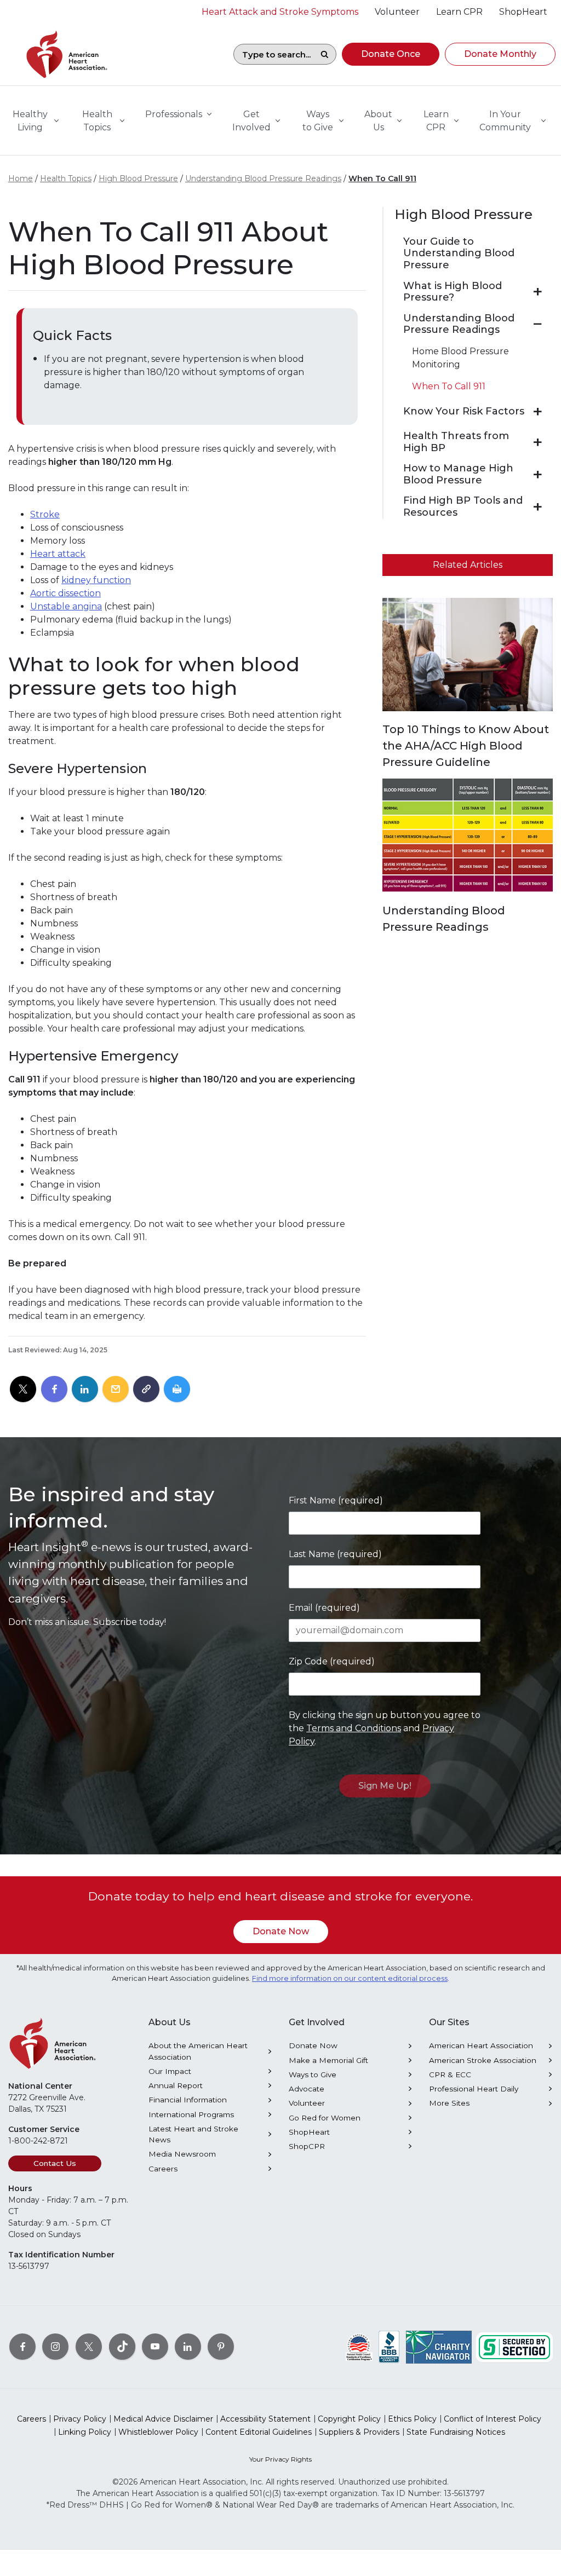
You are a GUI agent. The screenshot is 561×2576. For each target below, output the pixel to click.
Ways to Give (313, 2074)
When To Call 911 (382, 178)
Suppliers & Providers (359, 2432)
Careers (163, 2169)
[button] (391, 54)
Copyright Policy (349, 2419)
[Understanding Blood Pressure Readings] (538, 324)
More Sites (449, 2103)
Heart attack (58, 554)
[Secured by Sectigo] (514, 2346)
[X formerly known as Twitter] (89, 2346)
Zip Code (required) (332, 1661)
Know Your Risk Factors (464, 411)
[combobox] (273, 54)
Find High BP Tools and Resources (463, 507)
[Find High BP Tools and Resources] (538, 507)
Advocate (307, 2089)
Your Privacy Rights (280, 2459)
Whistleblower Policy (158, 2432)
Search (324, 54)
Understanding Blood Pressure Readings (263, 178)
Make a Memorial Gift (328, 2060)
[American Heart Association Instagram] (55, 2346)
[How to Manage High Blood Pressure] (538, 475)
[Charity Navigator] (439, 2346)
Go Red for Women (325, 2118)
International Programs (191, 2114)
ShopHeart (309, 2132)
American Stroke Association (483, 2060)
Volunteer (307, 2103)
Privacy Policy (80, 2419)
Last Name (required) (335, 1554)
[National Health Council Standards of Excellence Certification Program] (359, 2346)
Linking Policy (85, 2432)
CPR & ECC (450, 2074)
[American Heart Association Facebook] (22, 2346)
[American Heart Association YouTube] (155, 2346)
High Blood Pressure (138, 178)
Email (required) (324, 1608)
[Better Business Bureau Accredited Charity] (389, 2346)
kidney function (96, 580)
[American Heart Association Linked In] (188, 2346)
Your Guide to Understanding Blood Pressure (459, 253)
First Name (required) (336, 1500)
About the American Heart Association (198, 2051)
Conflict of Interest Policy (493, 2419)
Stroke (45, 514)
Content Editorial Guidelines (259, 2432)
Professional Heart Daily (474, 2089)
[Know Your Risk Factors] (538, 412)
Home (21, 178)
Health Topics (66, 178)
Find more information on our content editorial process (350, 1978)
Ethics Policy (412, 2419)
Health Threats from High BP (456, 442)
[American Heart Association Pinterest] (221, 2346)
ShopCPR (307, 2146)
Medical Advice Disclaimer (163, 2419)
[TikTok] (122, 2346)
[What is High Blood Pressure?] (538, 292)
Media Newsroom (182, 2154)
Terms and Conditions (354, 1728)
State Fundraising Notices (456, 2432)
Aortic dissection (65, 593)
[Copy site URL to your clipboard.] (146, 1390)
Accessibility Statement (265, 2419)
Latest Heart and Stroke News (193, 2134)
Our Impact (170, 2071)
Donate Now (281, 1931)
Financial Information (188, 2100)
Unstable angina (66, 606)
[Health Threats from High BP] (538, 442)
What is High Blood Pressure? (453, 292)
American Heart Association (481, 2045)
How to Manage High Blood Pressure (458, 474)
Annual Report (176, 2085)
